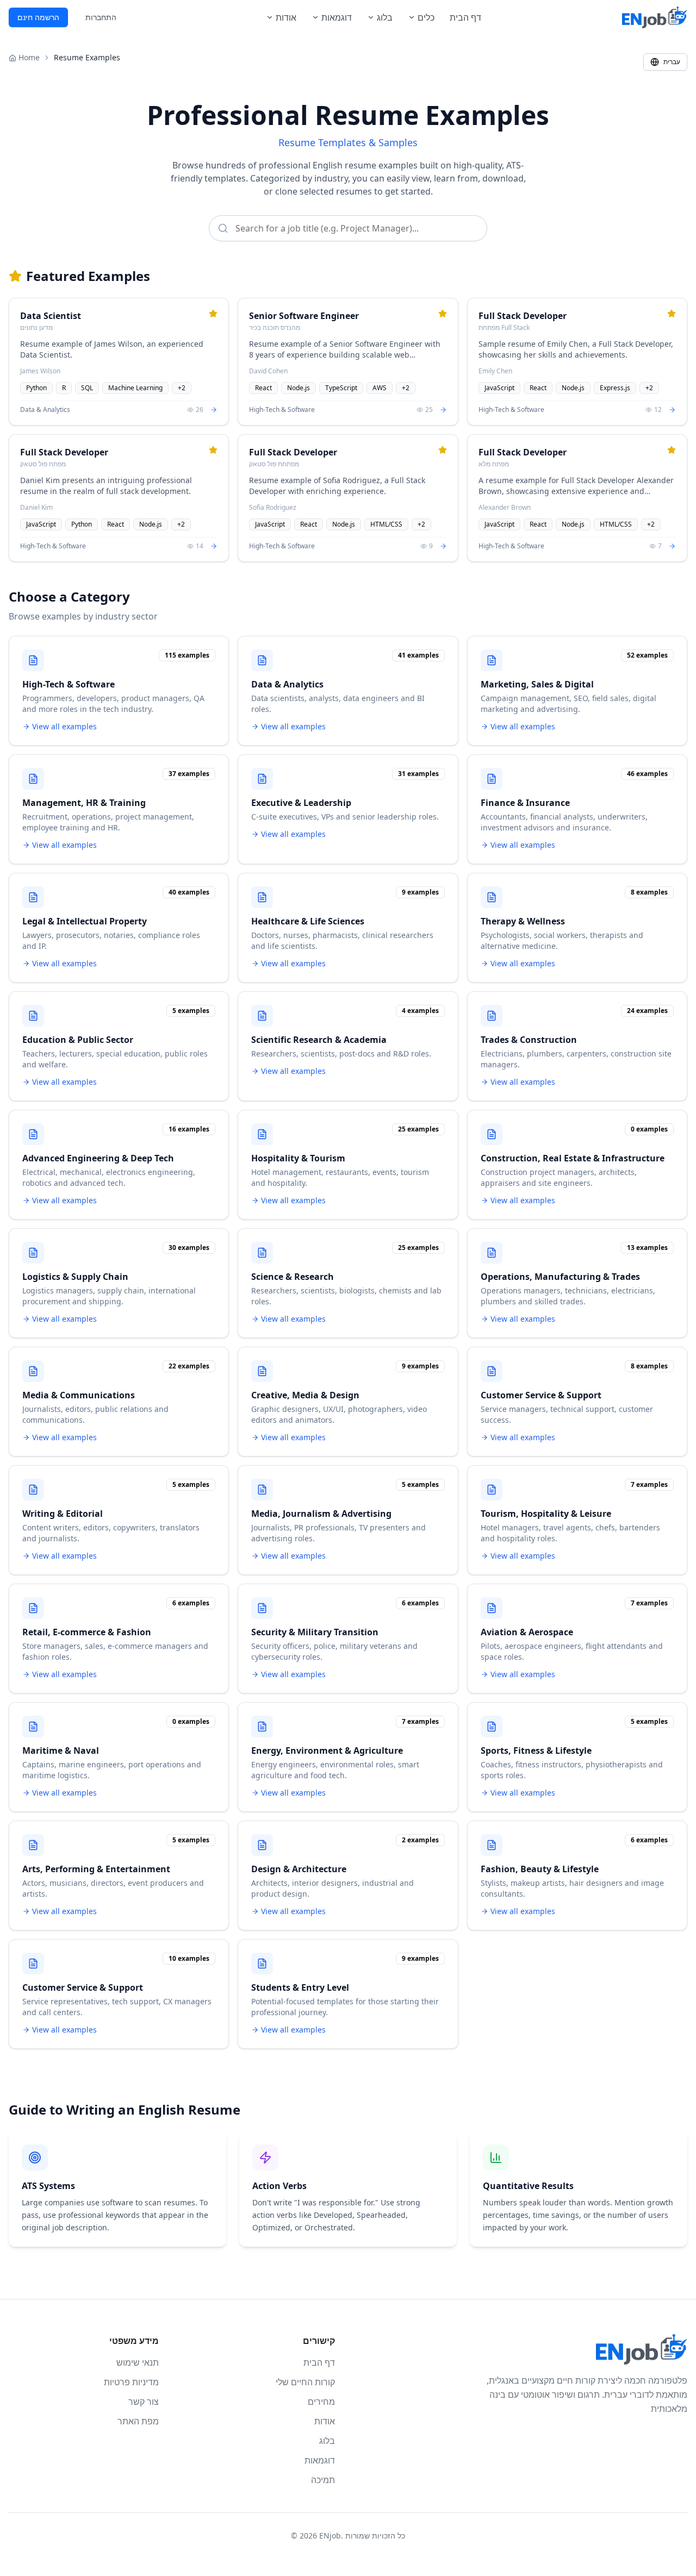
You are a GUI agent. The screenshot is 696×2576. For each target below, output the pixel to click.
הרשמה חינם (38, 17)
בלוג (385, 17)
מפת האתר (138, 2421)
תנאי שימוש (138, 2362)
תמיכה (323, 2480)
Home (29, 57)
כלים (426, 17)
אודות (286, 17)
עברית (672, 62)
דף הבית (465, 17)
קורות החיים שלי (305, 2382)
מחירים (321, 2402)
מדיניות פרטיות (131, 2382)
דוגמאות (337, 17)
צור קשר (144, 2402)
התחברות (101, 17)
